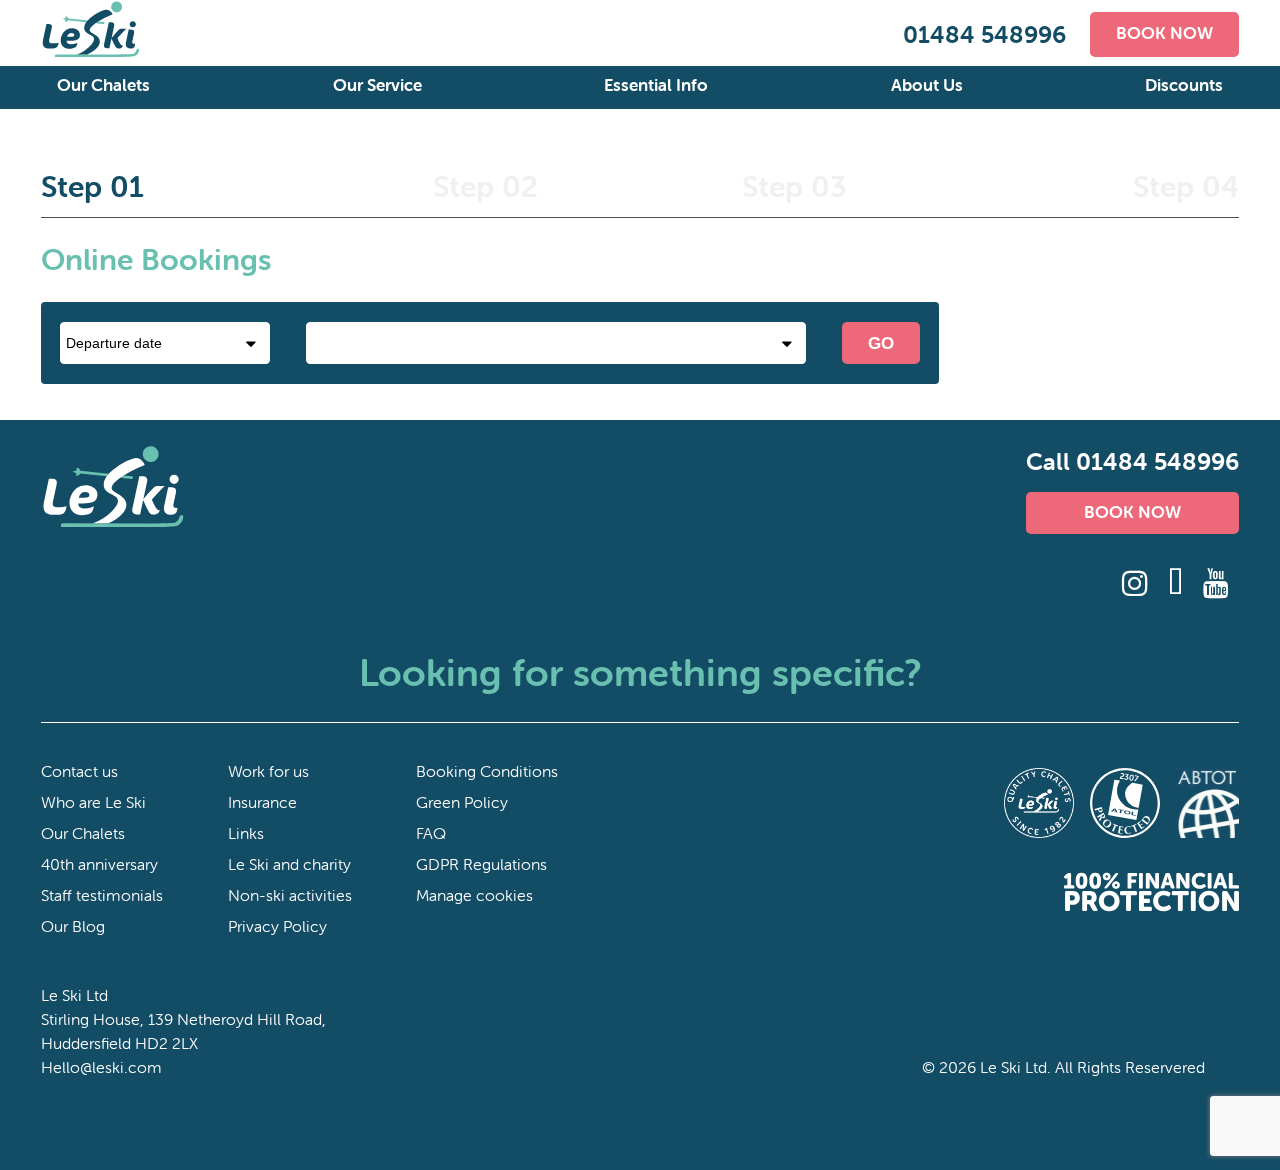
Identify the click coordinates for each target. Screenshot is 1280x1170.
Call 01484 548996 (1132, 461)
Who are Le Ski (93, 802)
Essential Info (656, 85)
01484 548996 (984, 34)
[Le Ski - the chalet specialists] (91, 53)
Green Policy (462, 802)
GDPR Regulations (481, 864)
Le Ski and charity (289, 864)
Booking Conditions (487, 771)
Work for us (268, 771)
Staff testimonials (102, 895)
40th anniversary (99, 864)
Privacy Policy (277, 926)
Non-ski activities (290, 895)
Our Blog (73, 926)
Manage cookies (474, 895)
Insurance (262, 802)
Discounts (1184, 85)
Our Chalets (103, 85)
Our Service (377, 85)
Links (246, 833)
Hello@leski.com (101, 1067)
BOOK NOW (1164, 33)
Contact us (79, 771)
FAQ (431, 833)
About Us (927, 85)
